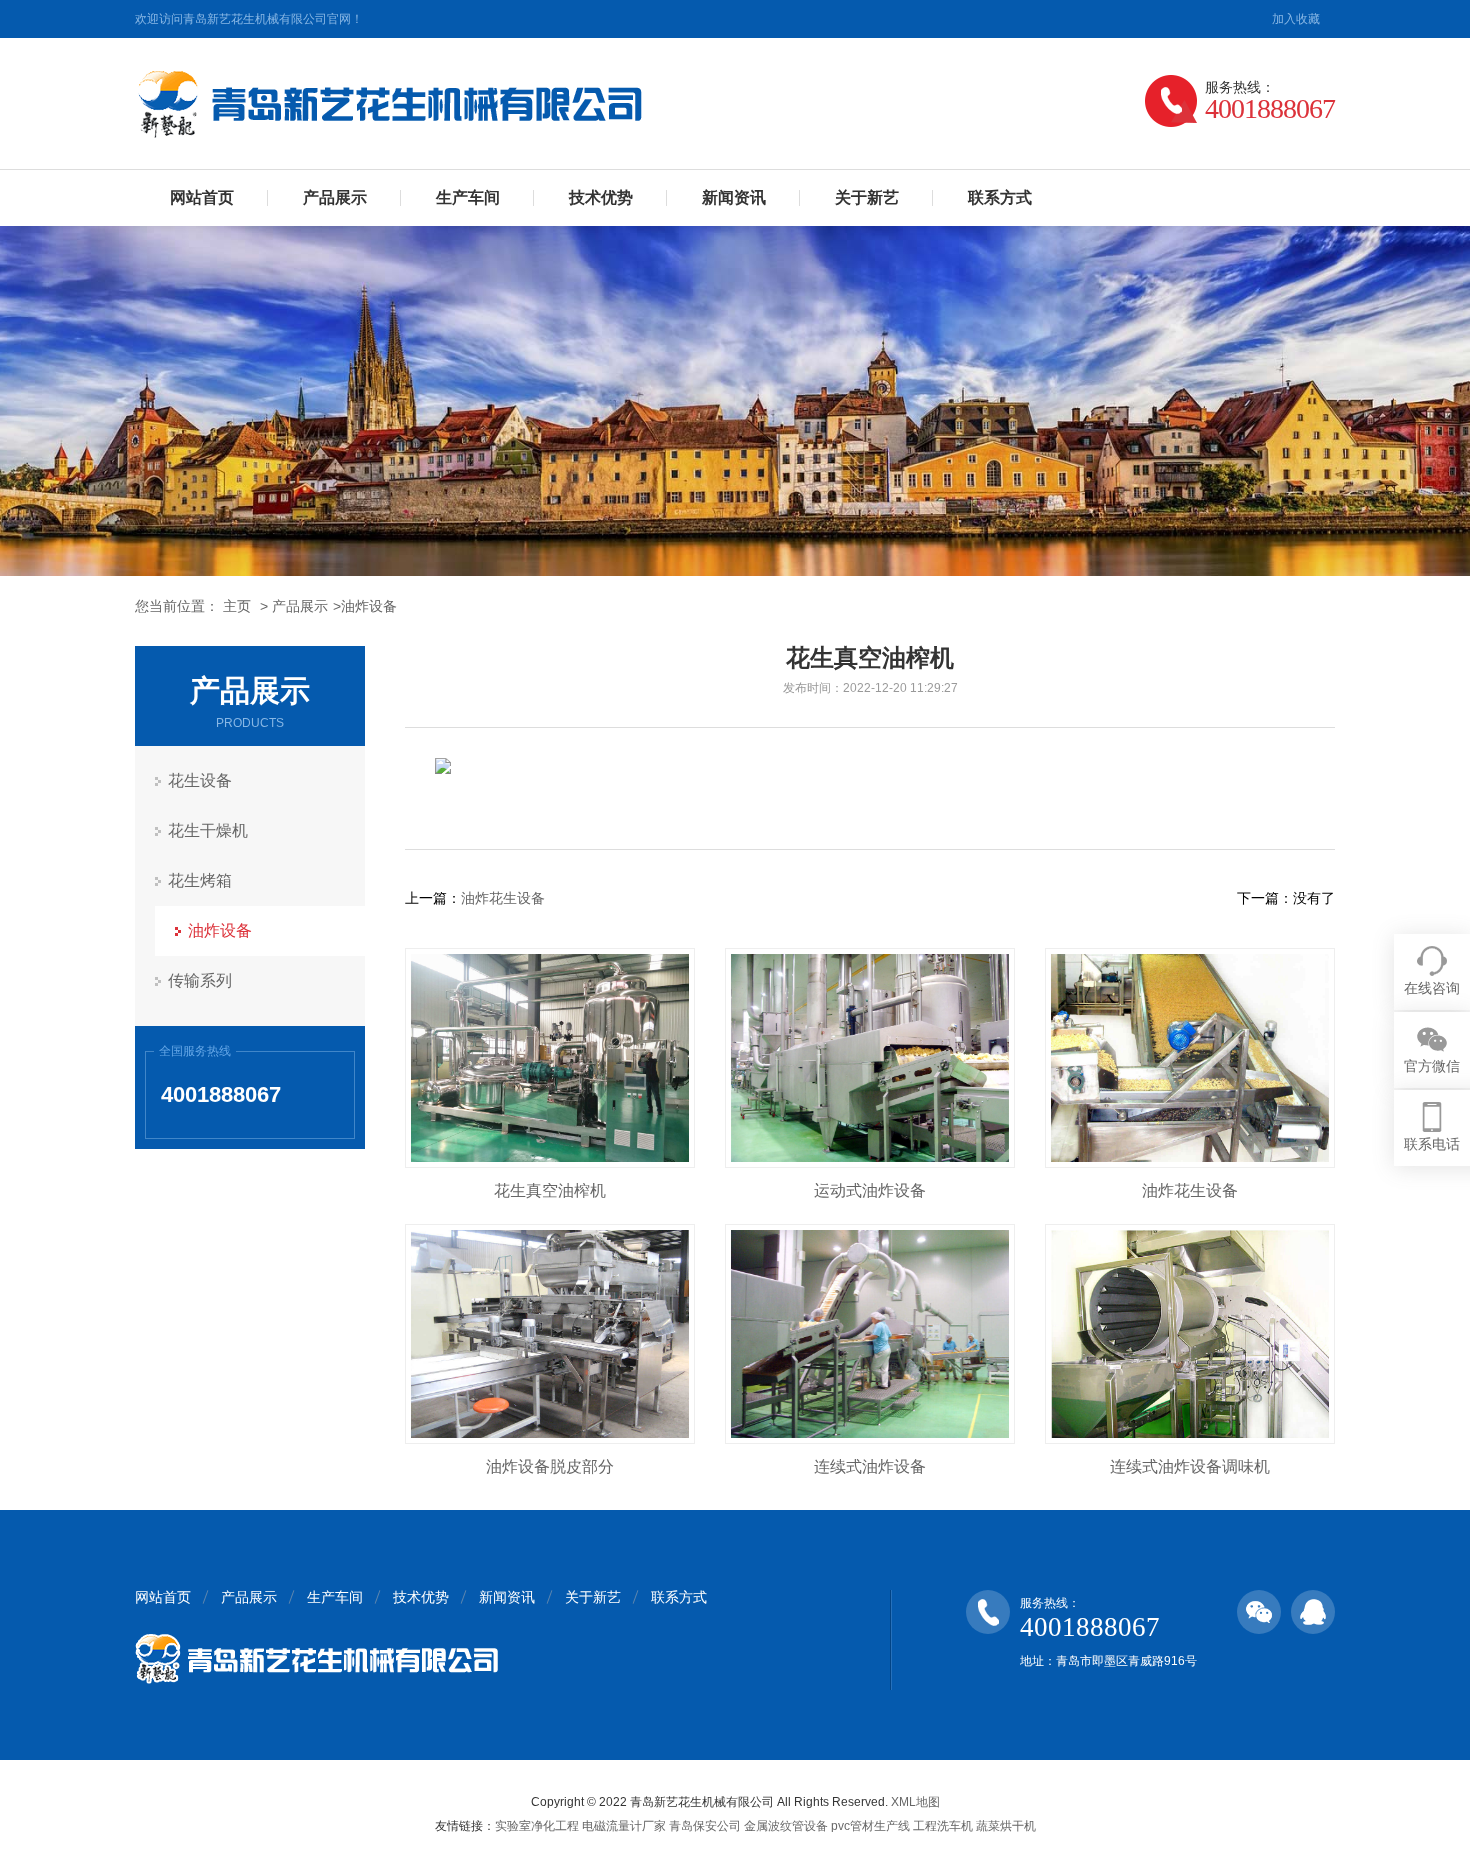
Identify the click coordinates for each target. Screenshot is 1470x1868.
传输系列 (200, 980)
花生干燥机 (208, 830)
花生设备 (200, 780)
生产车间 (468, 197)
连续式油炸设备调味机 (1190, 1466)
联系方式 (1000, 197)
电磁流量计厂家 (624, 1826)
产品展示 (335, 197)
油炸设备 (369, 606)
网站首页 (202, 197)
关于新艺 (867, 197)
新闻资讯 (734, 197)
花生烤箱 (200, 880)
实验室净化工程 (537, 1826)
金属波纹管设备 (786, 1826)
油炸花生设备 (503, 898)
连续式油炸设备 (870, 1466)
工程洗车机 (943, 1826)
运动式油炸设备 (870, 1190)
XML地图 (915, 1802)
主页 (237, 606)
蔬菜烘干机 (1006, 1826)
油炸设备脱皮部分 (550, 1466)
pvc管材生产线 (870, 1826)
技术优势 (601, 197)
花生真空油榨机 (550, 1190)
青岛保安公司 (705, 1826)
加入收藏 (1296, 19)
